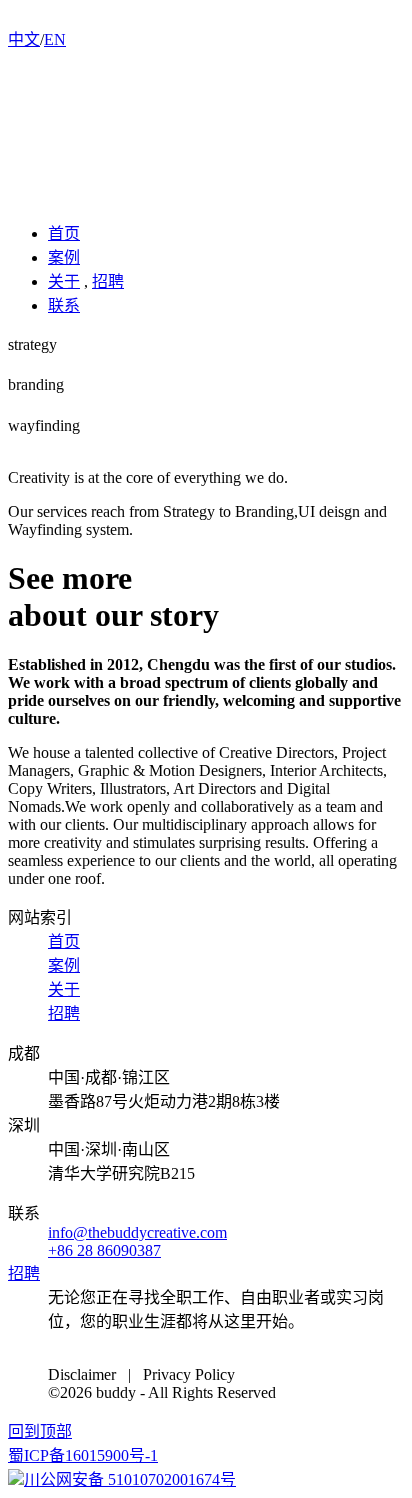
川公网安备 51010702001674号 (130, 1479)
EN (55, 39)
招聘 (108, 281)
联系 (64, 305)
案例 (64, 257)
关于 (64, 281)
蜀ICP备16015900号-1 (83, 1455)
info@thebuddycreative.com (137, 1232)
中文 (24, 39)
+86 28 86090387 (104, 1250)
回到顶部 (40, 1431)
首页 (64, 233)
